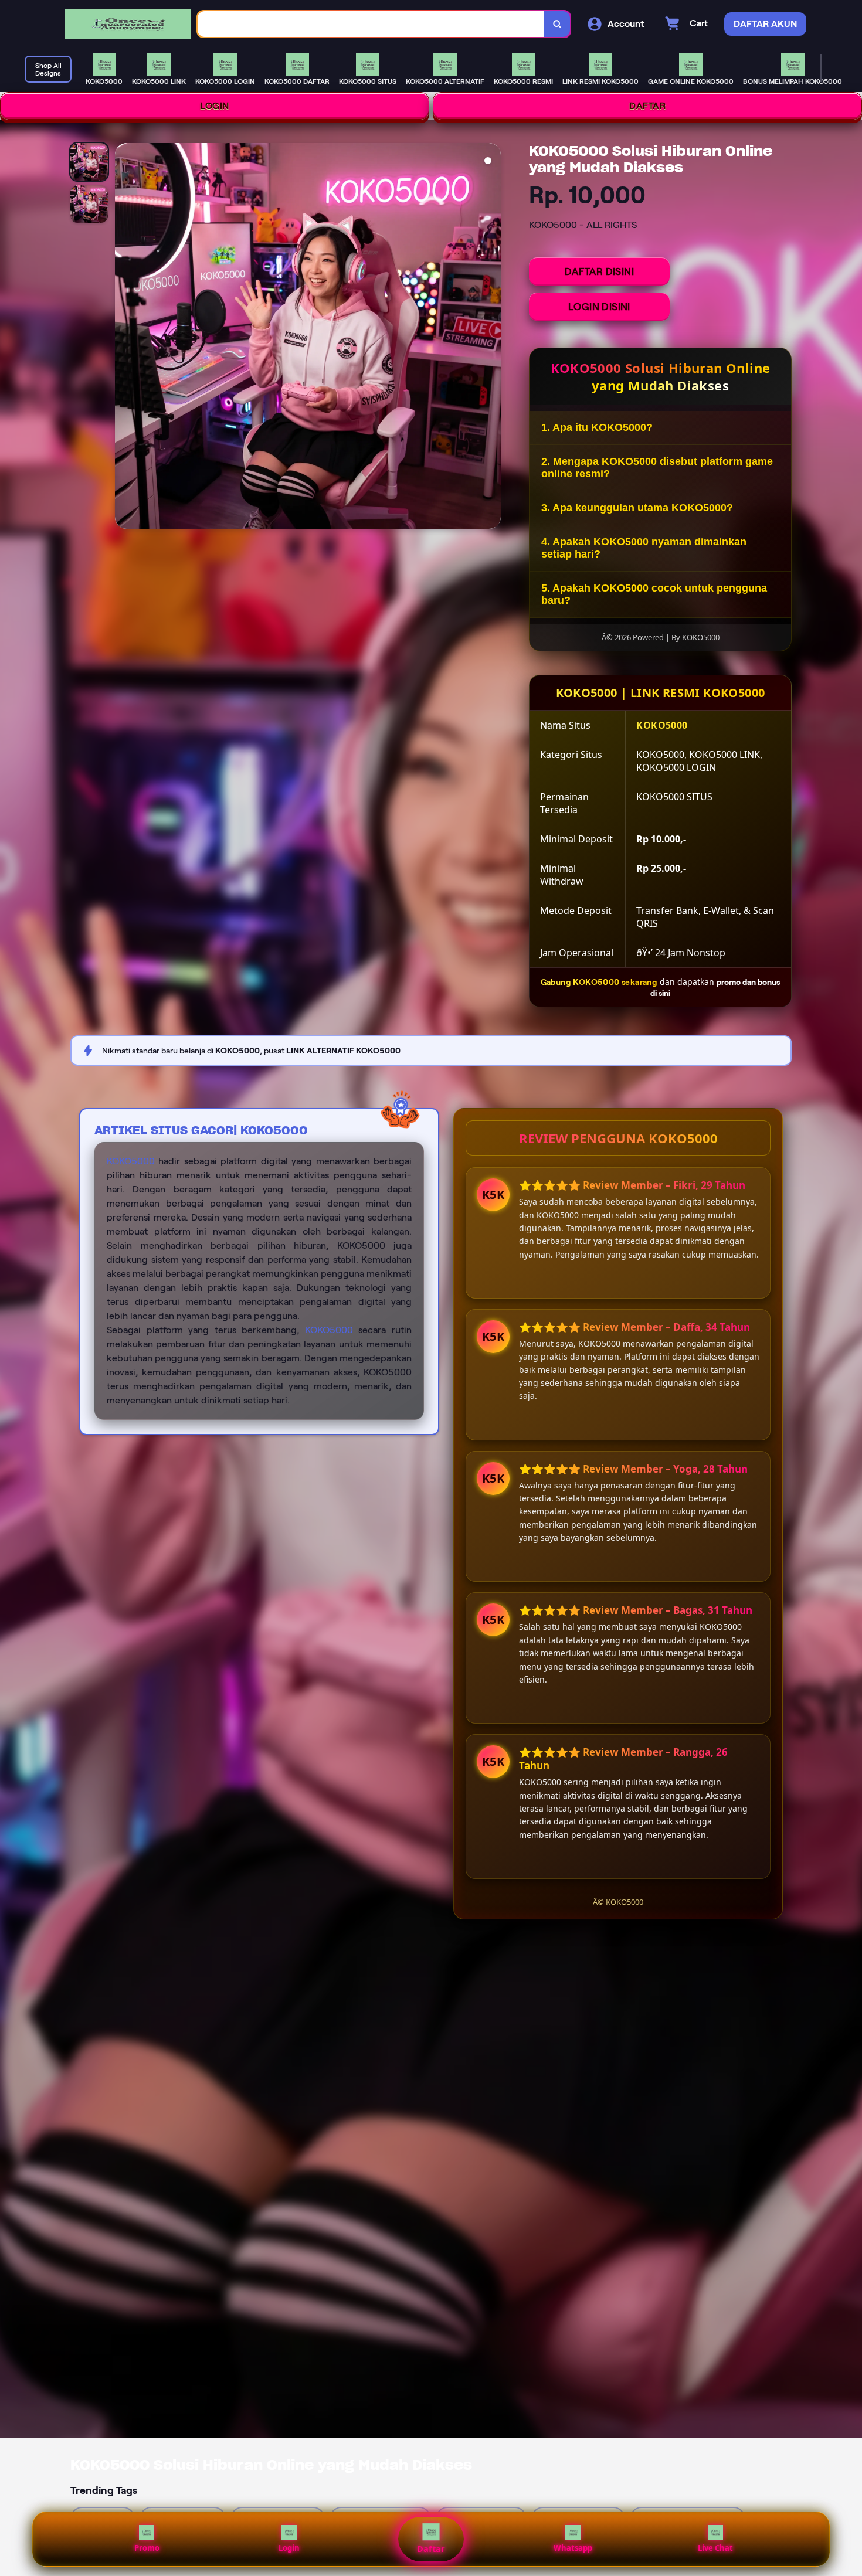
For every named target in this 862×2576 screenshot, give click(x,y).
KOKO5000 (131, 1161)
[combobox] (371, 24)
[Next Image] (491, 338)
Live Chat (715, 2548)
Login (289, 2548)
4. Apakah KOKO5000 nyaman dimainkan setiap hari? (644, 548)
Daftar (431, 2549)
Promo (147, 2548)
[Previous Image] (124, 338)
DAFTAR (647, 106)
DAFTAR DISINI (599, 271)
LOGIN (215, 106)
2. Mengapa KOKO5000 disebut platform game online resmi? (657, 468)
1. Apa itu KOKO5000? (597, 427)
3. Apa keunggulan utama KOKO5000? (637, 508)
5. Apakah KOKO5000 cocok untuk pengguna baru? (654, 594)
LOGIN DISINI (599, 307)
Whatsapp (573, 2548)
